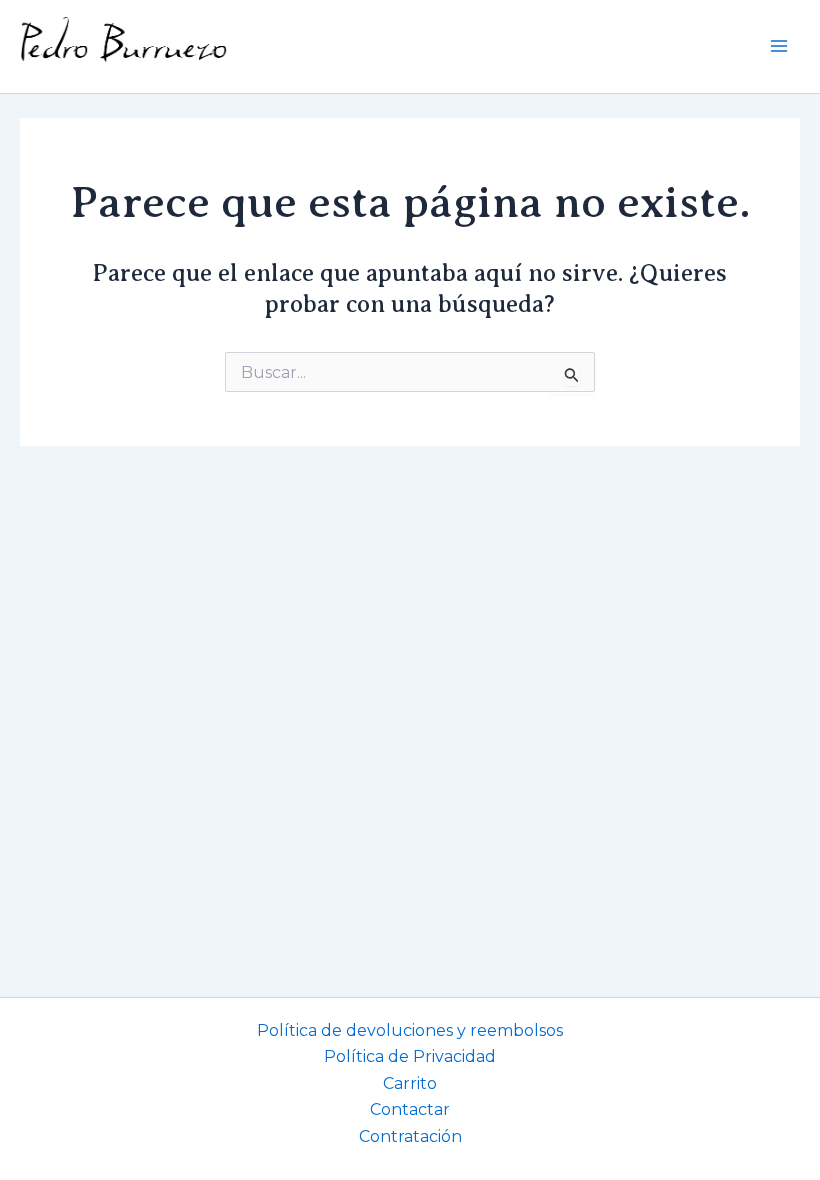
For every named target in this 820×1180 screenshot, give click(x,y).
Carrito (410, 1083)
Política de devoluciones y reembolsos (410, 1030)
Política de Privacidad (410, 1056)
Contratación (410, 1136)
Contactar (410, 1109)
